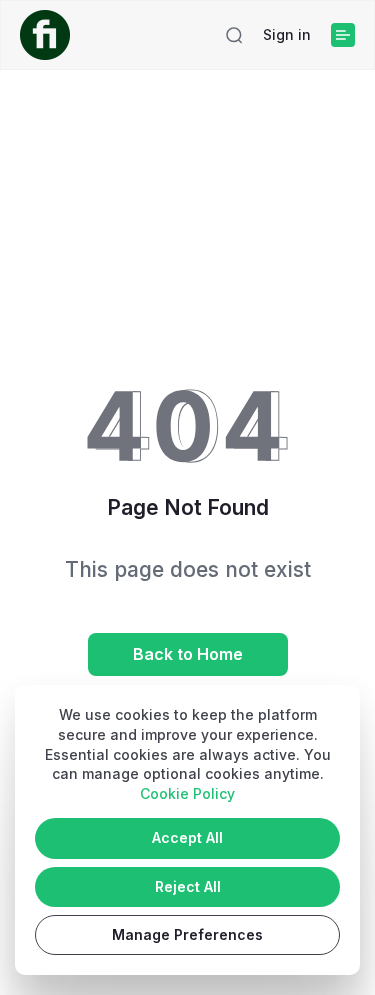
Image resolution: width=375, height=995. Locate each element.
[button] (234, 35)
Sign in (287, 34)
